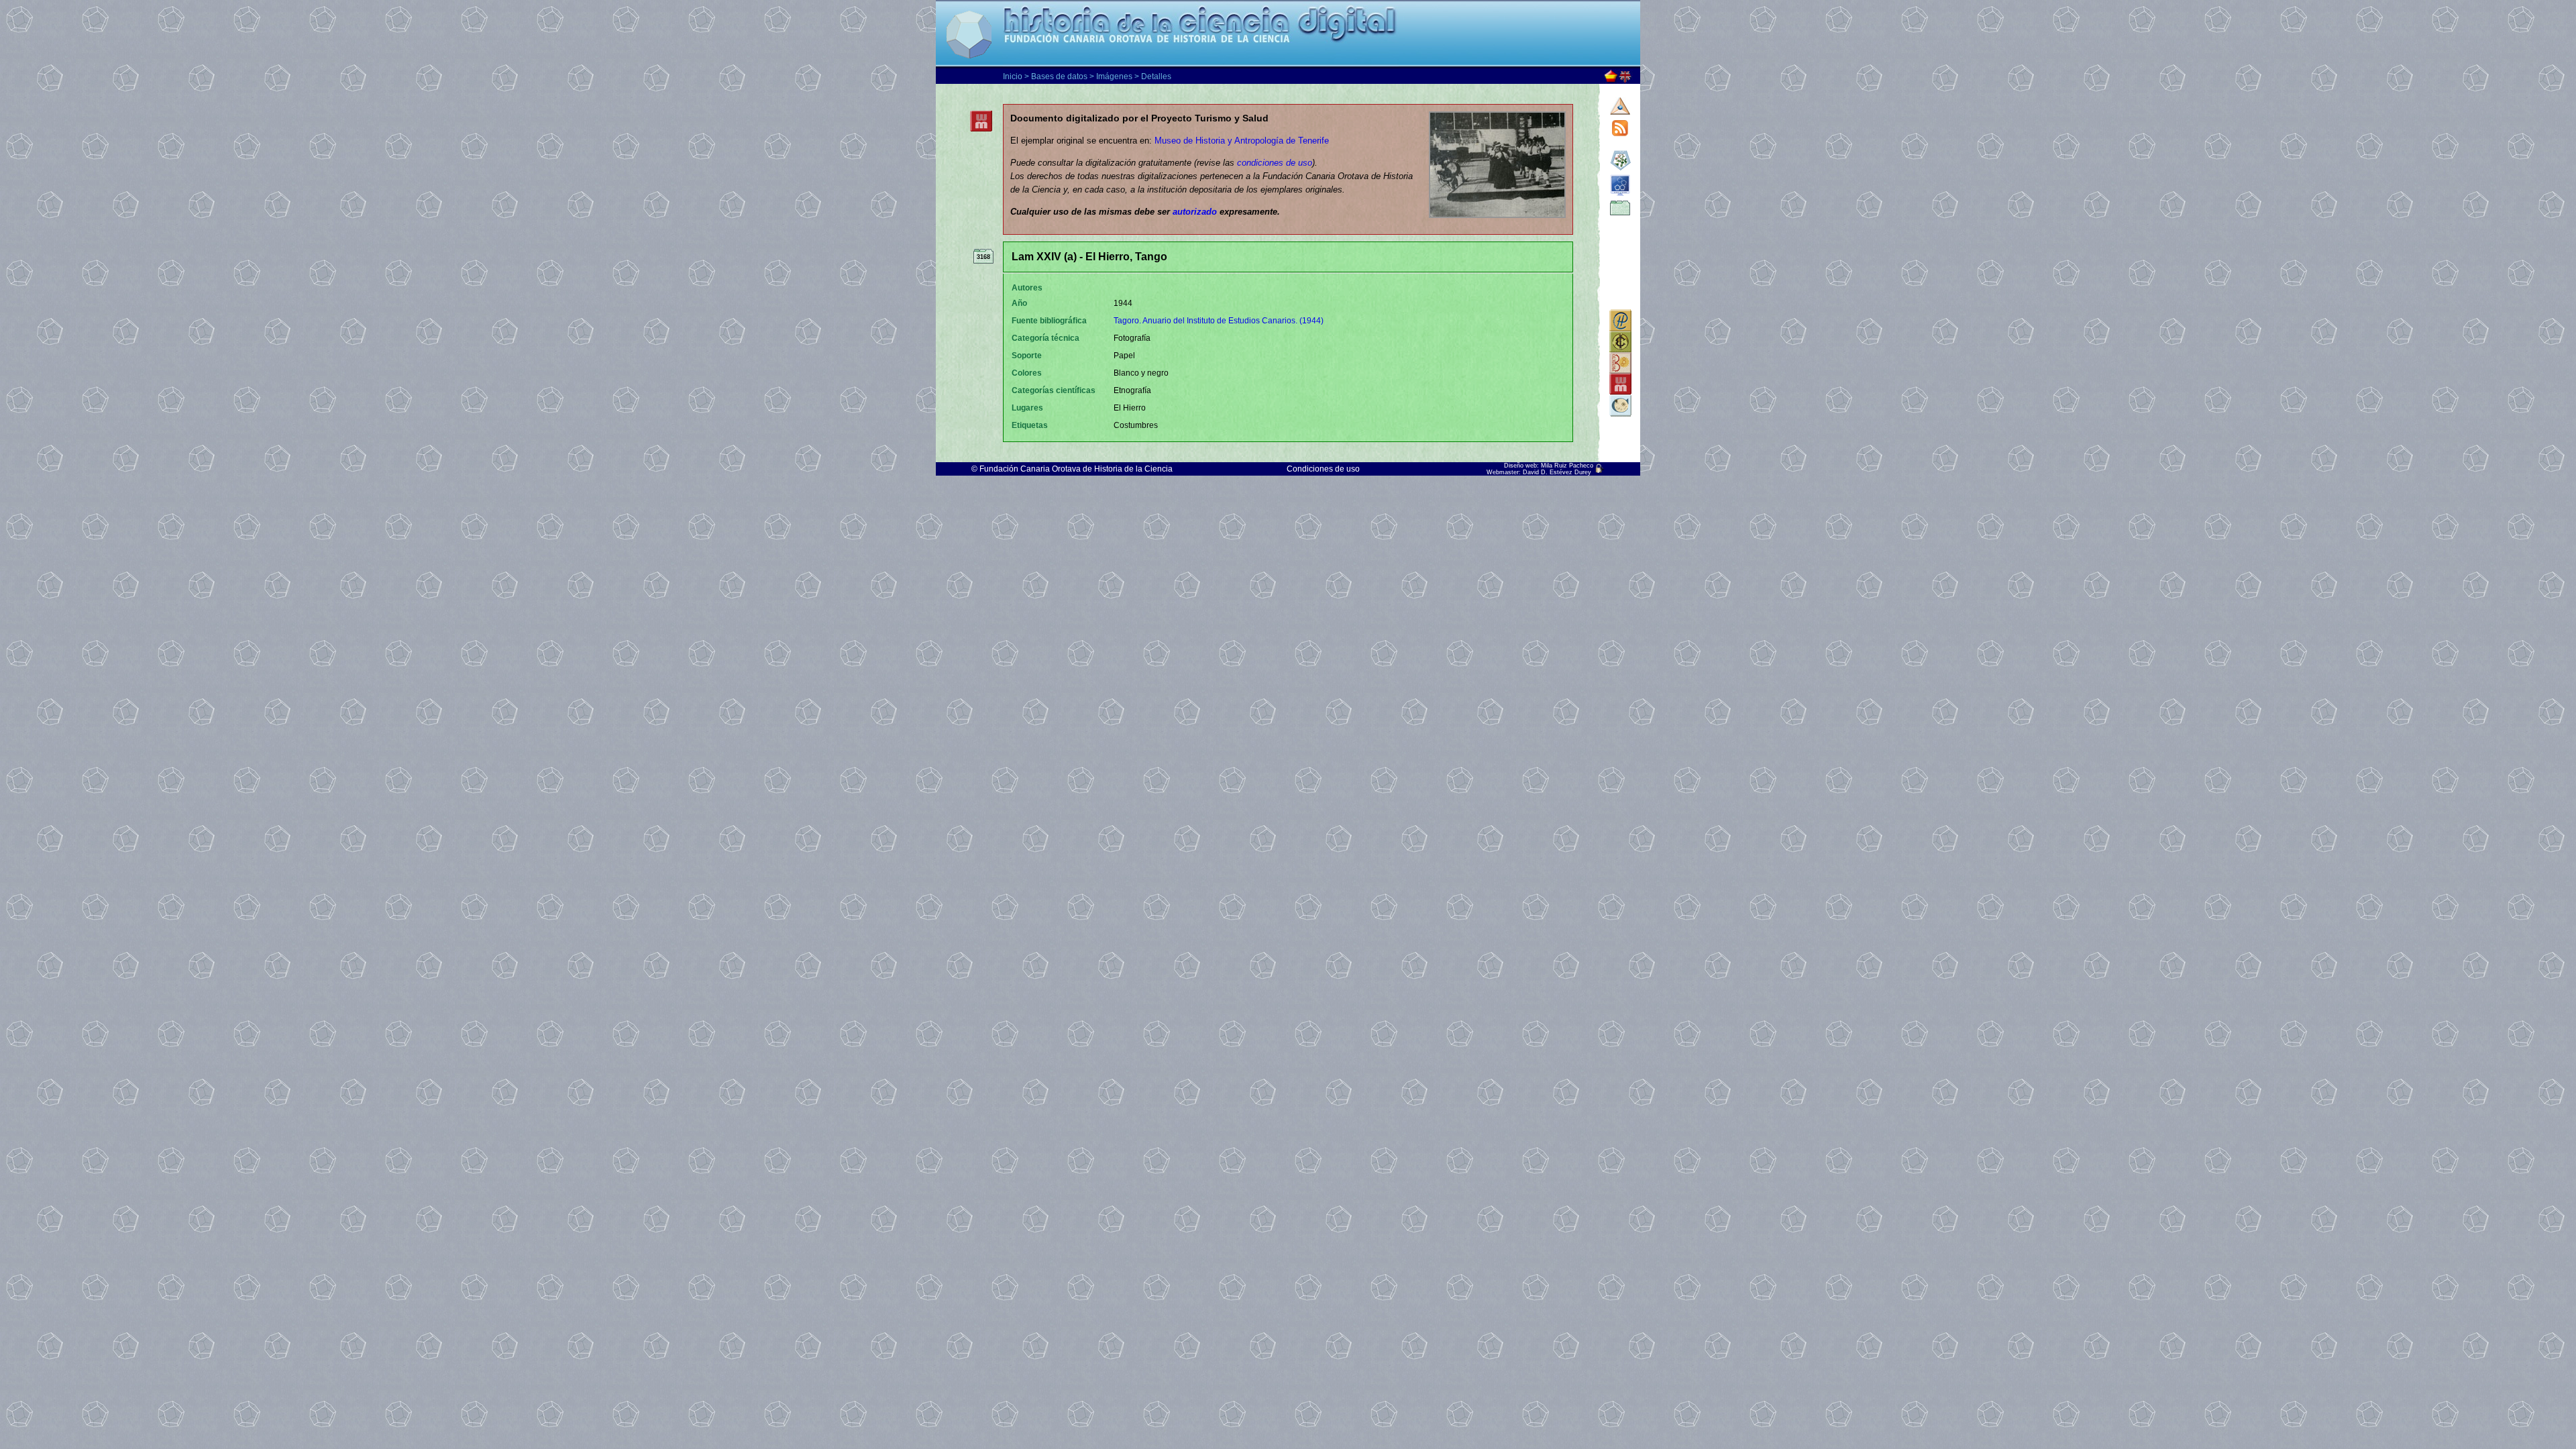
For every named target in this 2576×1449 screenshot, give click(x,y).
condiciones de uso (1275, 163)
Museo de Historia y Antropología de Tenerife (1242, 141)
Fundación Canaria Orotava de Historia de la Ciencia (1076, 469)
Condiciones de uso (1323, 469)
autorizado (1195, 212)
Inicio (1013, 76)
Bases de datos (1059, 76)
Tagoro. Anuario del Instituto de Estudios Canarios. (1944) (1219, 321)
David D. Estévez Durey (1557, 472)
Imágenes (1114, 76)
